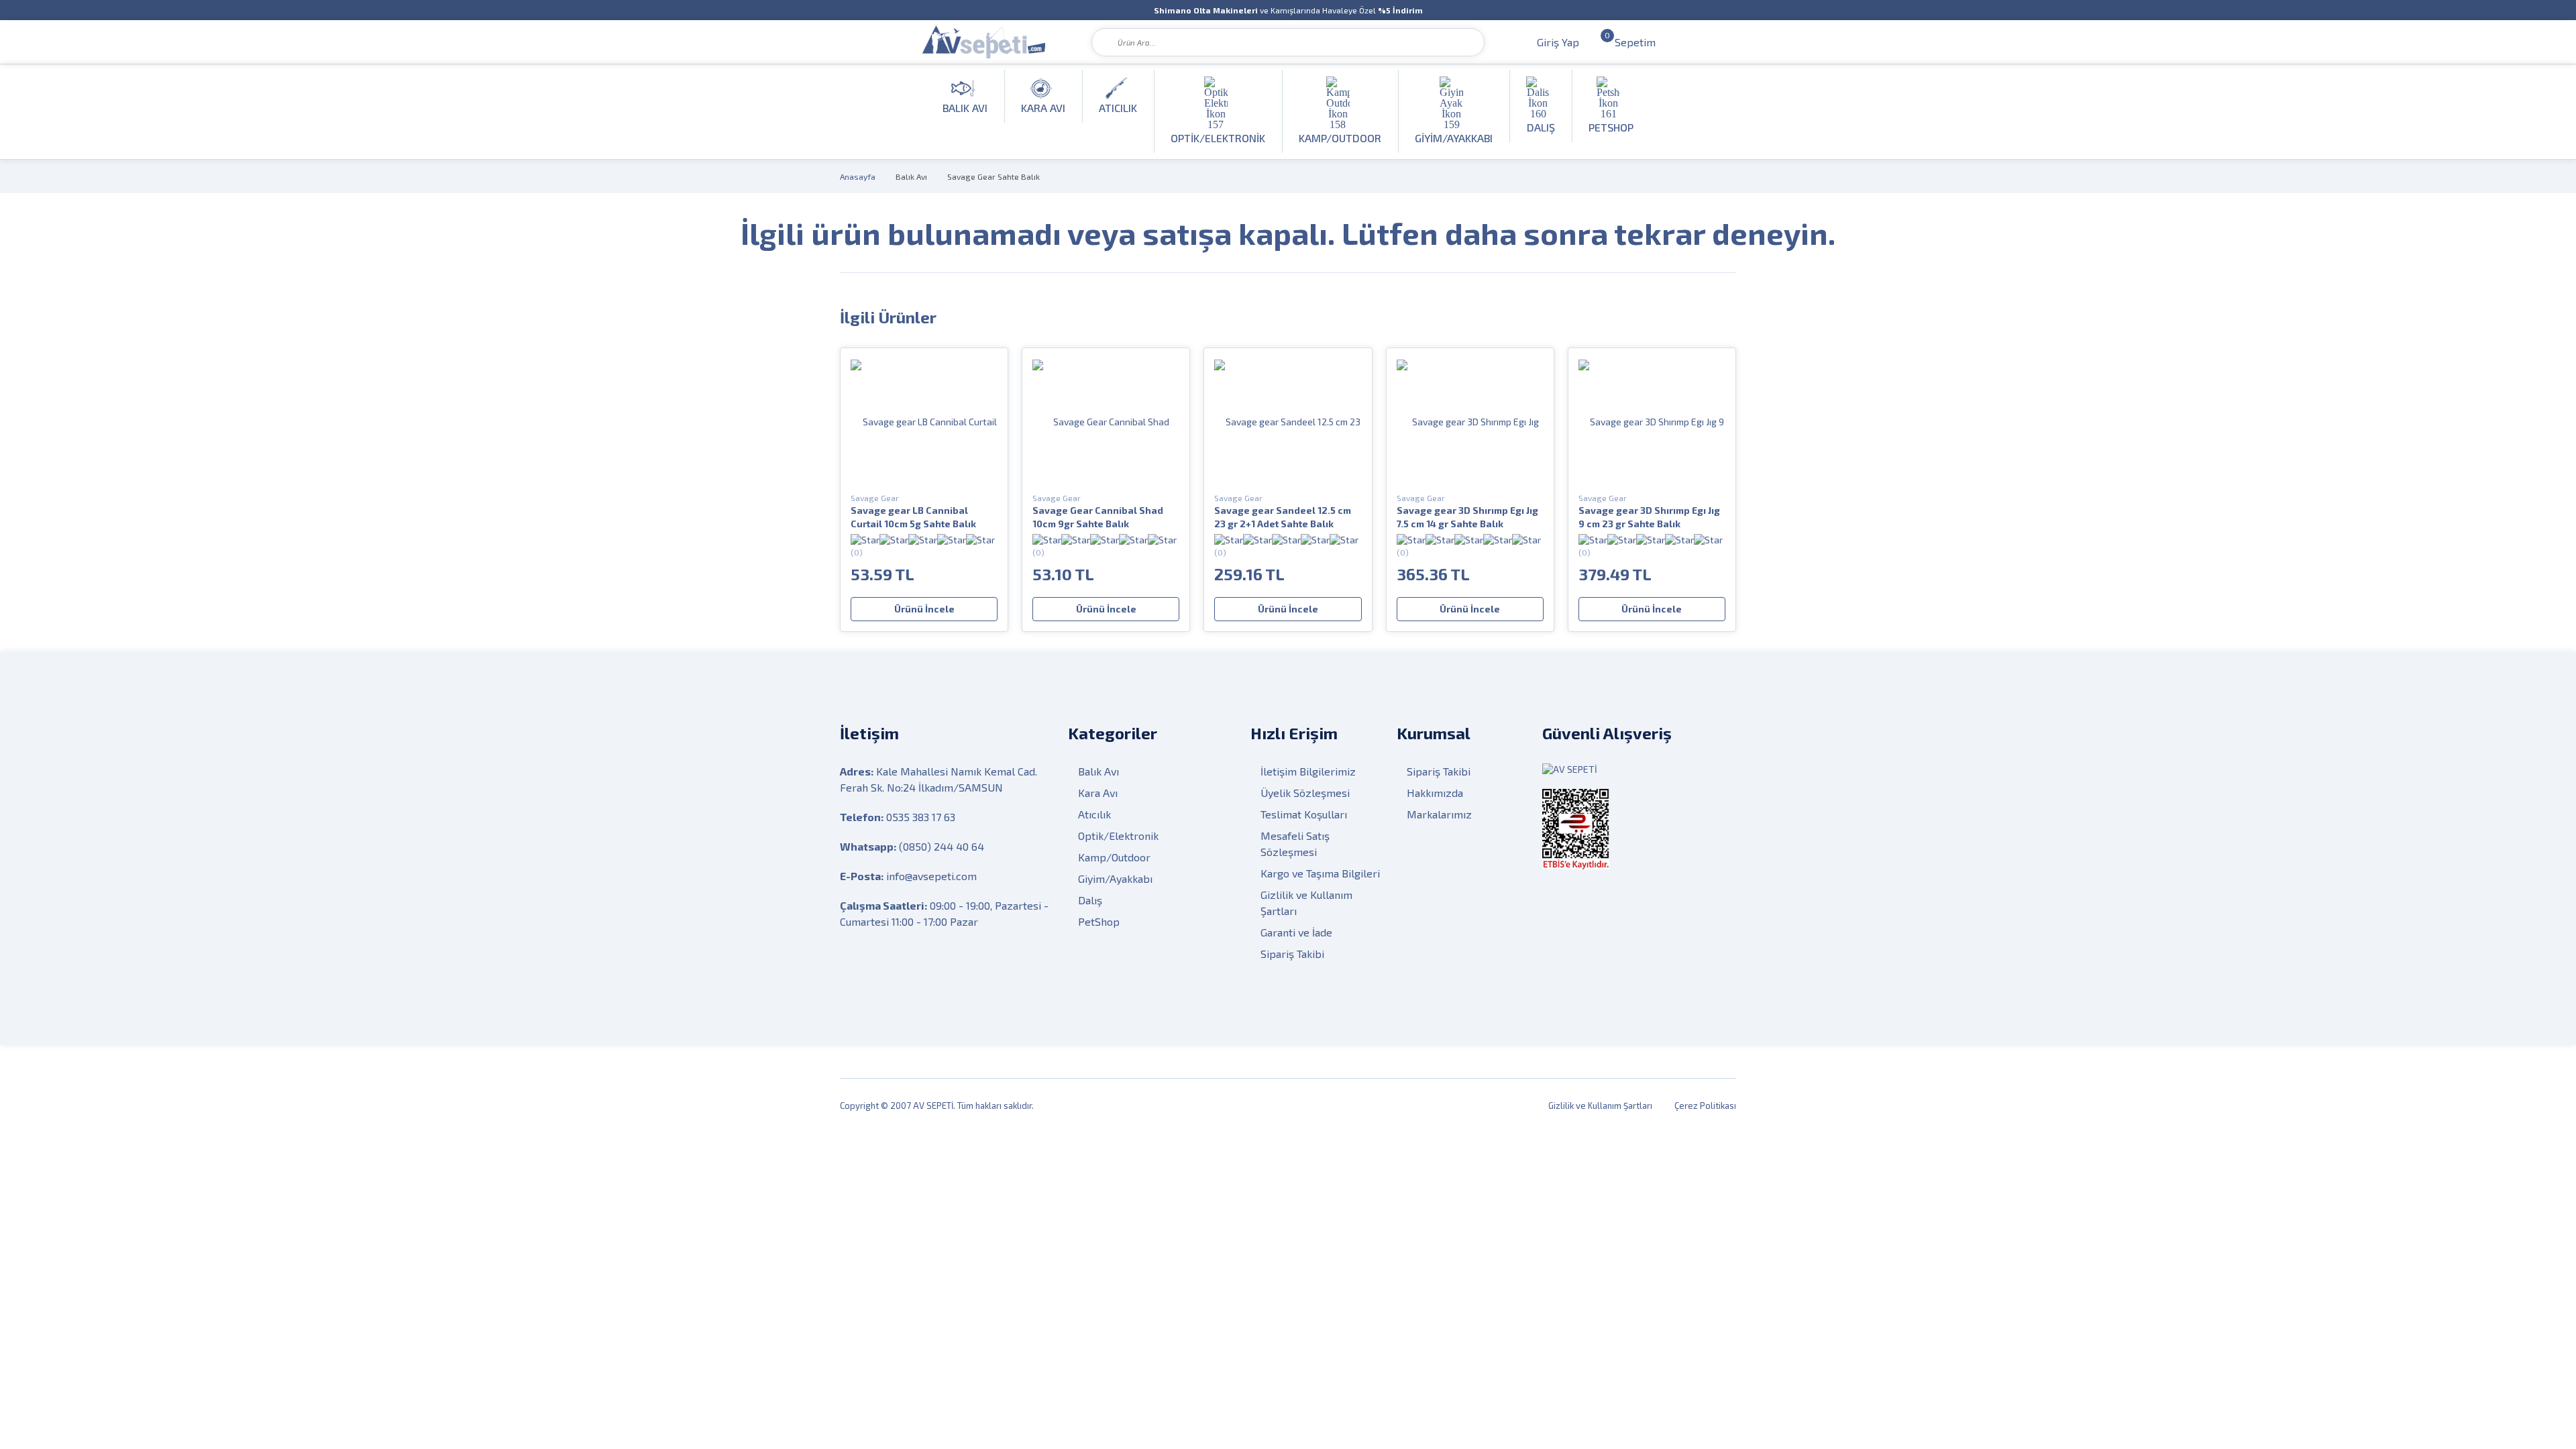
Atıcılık (1094, 814)
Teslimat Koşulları (1304, 814)
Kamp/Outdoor (1114, 857)
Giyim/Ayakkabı (1115, 878)
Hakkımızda (1435, 793)
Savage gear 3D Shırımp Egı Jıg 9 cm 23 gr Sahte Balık (1649, 517)
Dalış (1090, 900)
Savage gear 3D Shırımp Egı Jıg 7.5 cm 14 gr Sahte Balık (1467, 517)
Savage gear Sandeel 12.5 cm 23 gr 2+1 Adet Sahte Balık (1283, 517)
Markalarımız (1439, 814)
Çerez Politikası (1705, 1106)
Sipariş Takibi (1292, 954)
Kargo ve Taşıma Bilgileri (1320, 873)
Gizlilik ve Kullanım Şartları (1306, 903)
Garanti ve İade (1296, 932)
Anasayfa (858, 176)
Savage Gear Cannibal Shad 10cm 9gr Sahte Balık (1098, 517)
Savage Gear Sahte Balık (994, 176)
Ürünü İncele (924, 609)
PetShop (1099, 921)
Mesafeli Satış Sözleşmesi (1295, 844)
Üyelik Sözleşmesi (1305, 793)
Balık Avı (911, 176)
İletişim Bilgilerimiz (1308, 771)
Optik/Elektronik (1118, 836)
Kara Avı (1098, 793)
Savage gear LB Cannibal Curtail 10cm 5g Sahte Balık (913, 517)
